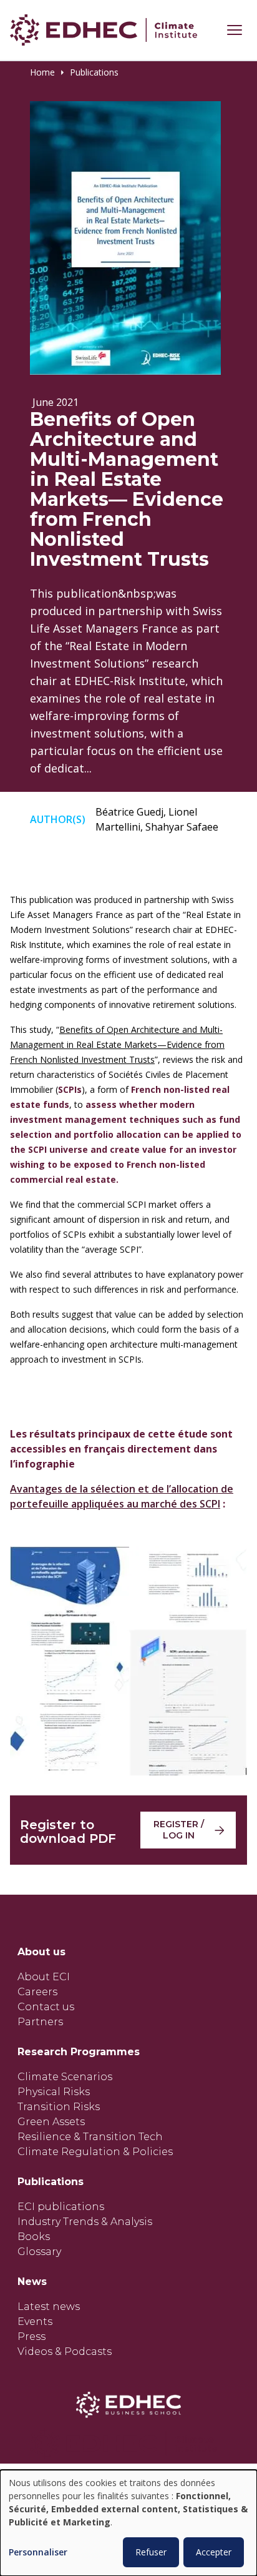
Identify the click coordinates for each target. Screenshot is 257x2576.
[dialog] (128, 2523)
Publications (94, 72)
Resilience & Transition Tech (90, 2137)
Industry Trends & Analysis (85, 2222)
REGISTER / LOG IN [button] (179, 1830)
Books (34, 2237)
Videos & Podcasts (65, 2351)
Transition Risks (59, 2107)
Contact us (46, 2007)
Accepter (214, 2552)
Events (35, 2322)
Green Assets (51, 2122)
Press (32, 2337)
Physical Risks (54, 2092)
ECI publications (61, 2207)
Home (42, 72)
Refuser (151, 2552)
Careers (37, 1992)
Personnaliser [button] (38, 2553)
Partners (40, 2022)
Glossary (39, 2252)
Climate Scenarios (65, 2077)
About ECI (44, 1977)
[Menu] (235, 30)
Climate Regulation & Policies (95, 2152)
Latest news (49, 2307)
